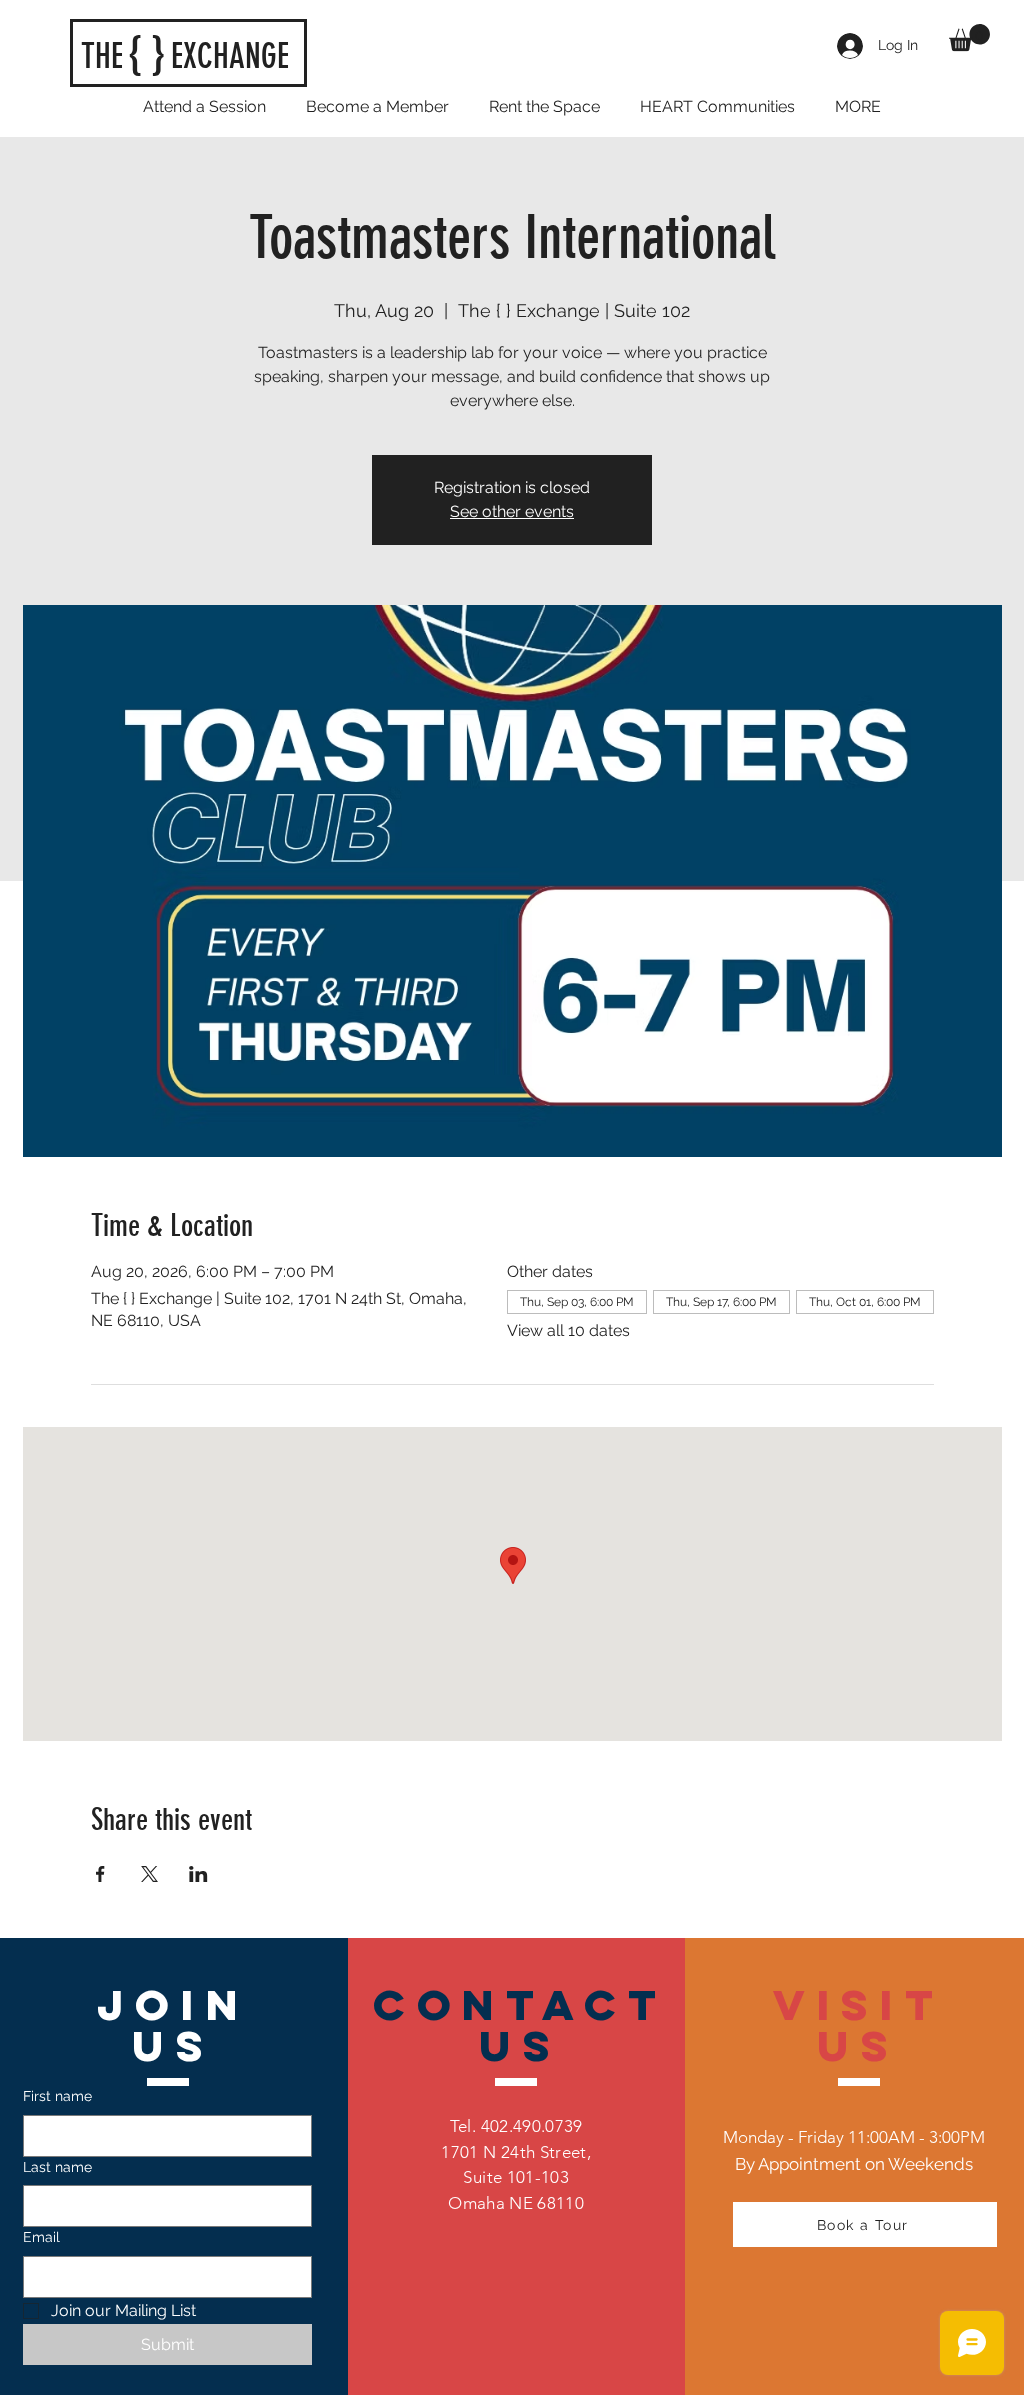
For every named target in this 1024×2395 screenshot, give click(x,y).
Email (41, 2237)
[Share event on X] (149, 1874)
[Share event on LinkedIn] (198, 1874)
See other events (512, 511)
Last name (57, 2167)
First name (57, 2096)
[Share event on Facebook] (100, 1874)
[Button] (188, 54)
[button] (969, 37)
